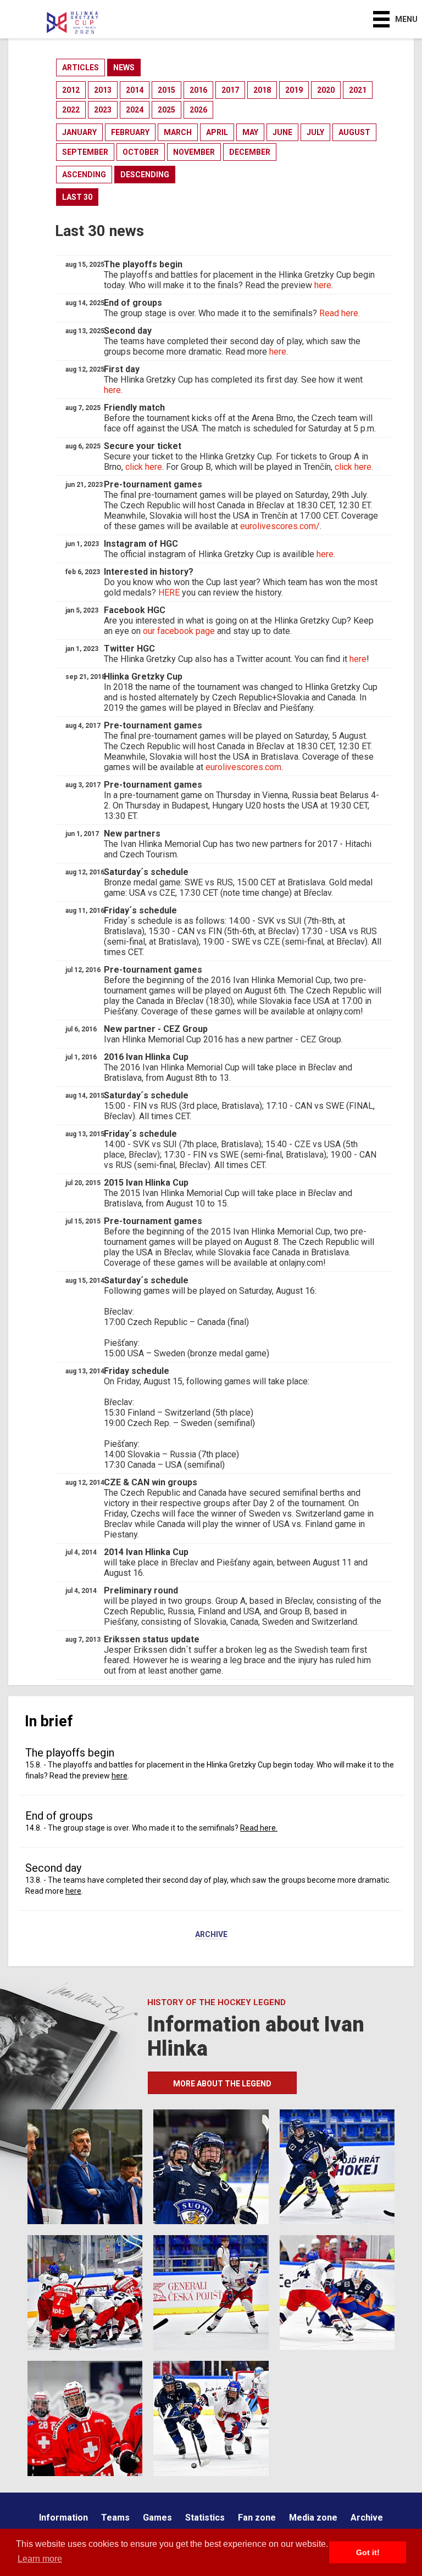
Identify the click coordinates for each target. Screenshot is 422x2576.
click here (144, 467)
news (124, 68)
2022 (71, 110)
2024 (135, 110)
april (217, 132)
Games (157, 2518)
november (194, 152)
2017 (230, 90)
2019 (294, 90)
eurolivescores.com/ (280, 526)
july (315, 132)
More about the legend (222, 2084)
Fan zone (257, 2518)
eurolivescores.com (243, 767)
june (282, 132)
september (85, 152)
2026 (198, 110)
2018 (262, 90)
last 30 (77, 197)
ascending (84, 175)
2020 (326, 90)
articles (80, 68)
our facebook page (179, 631)
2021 (358, 90)
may (250, 132)
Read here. (340, 313)
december (250, 152)
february (130, 132)
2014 (135, 90)
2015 (166, 90)
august (354, 132)
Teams (115, 2518)
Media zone (313, 2518)
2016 (198, 90)
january (79, 132)
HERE (169, 593)
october (141, 152)
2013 (103, 90)
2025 (166, 110)
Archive (211, 1935)
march (178, 132)
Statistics (205, 2518)
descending (145, 175)
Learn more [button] (40, 2559)
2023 (103, 110)
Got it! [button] (368, 2552)
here (323, 285)
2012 (71, 90)
